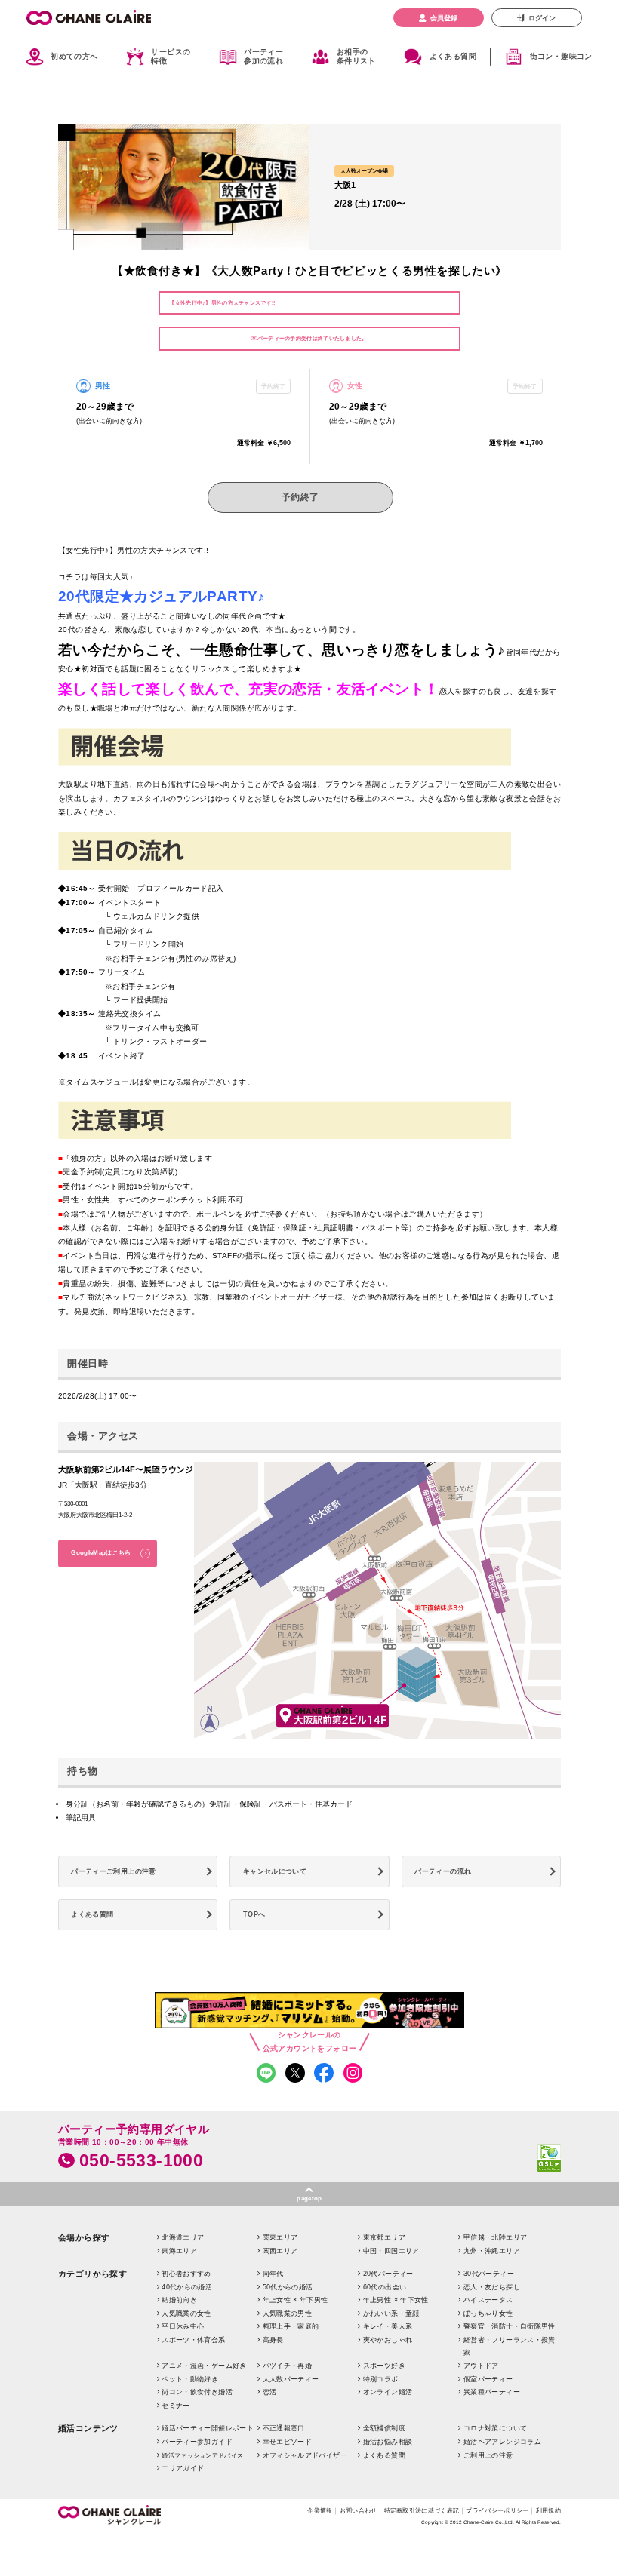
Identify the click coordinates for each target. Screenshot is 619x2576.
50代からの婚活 (288, 2287)
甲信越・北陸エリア (495, 2237)
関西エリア (280, 2251)
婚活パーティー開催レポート (208, 2428)
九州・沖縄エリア (492, 2251)
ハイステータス (488, 2300)
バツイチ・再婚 (288, 2366)
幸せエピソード (288, 2442)
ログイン (542, 18)
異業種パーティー (492, 2392)
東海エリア (179, 2251)
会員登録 (444, 18)
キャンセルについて (275, 1871)
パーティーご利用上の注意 (113, 1871)
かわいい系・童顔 (391, 2313)
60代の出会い (385, 2287)
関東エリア (280, 2237)
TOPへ (254, 1914)
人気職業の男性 (288, 2313)
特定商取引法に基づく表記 (422, 2510)
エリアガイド (183, 2468)
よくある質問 (453, 56)
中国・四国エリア (391, 2251)
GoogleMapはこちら (101, 1553)
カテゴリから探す (93, 2274)
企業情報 (320, 2510)
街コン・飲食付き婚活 (197, 2392)
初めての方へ (74, 56)
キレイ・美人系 (388, 2326)
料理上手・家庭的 (291, 2326)
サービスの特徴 (171, 57)
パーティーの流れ (443, 1871)
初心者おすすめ (186, 2274)
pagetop (309, 2198)
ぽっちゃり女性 (488, 2313)
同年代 (273, 2274)
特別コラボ (381, 2379)
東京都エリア (384, 2237)
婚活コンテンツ (88, 2428)
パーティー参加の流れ (263, 57)
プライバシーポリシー (497, 2510)
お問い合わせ (359, 2510)
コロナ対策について (495, 2428)
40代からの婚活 (187, 2287)
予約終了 (300, 497)
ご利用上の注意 (488, 2455)
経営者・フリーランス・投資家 (510, 2346)
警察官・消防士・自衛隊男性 (510, 2326)
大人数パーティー (291, 2379)
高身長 (273, 2340)
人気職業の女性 (186, 2313)
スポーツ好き (384, 2366)
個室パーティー (488, 2379)
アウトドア (481, 2366)
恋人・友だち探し (492, 2287)
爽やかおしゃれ (388, 2340)
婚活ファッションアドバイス (202, 2456)
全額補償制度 (384, 2428)
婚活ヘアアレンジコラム (502, 2442)
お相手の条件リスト (356, 57)
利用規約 (548, 2510)
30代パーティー (489, 2274)
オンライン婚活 (388, 2392)
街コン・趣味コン (561, 56)
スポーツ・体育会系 (193, 2340)
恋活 (270, 2392)
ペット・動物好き (190, 2379)
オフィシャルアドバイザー (305, 2455)
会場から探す (84, 2237)
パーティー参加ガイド (197, 2442)
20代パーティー (388, 2274)
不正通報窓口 (284, 2428)
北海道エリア (183, 2237)
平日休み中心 (183, 2326)
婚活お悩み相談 (388, 2442)
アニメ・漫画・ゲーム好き (204, 2366)
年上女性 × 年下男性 (296, 2300)
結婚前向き (179, 2300)
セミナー (176, 2406)
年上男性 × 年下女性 (396, 2300)
